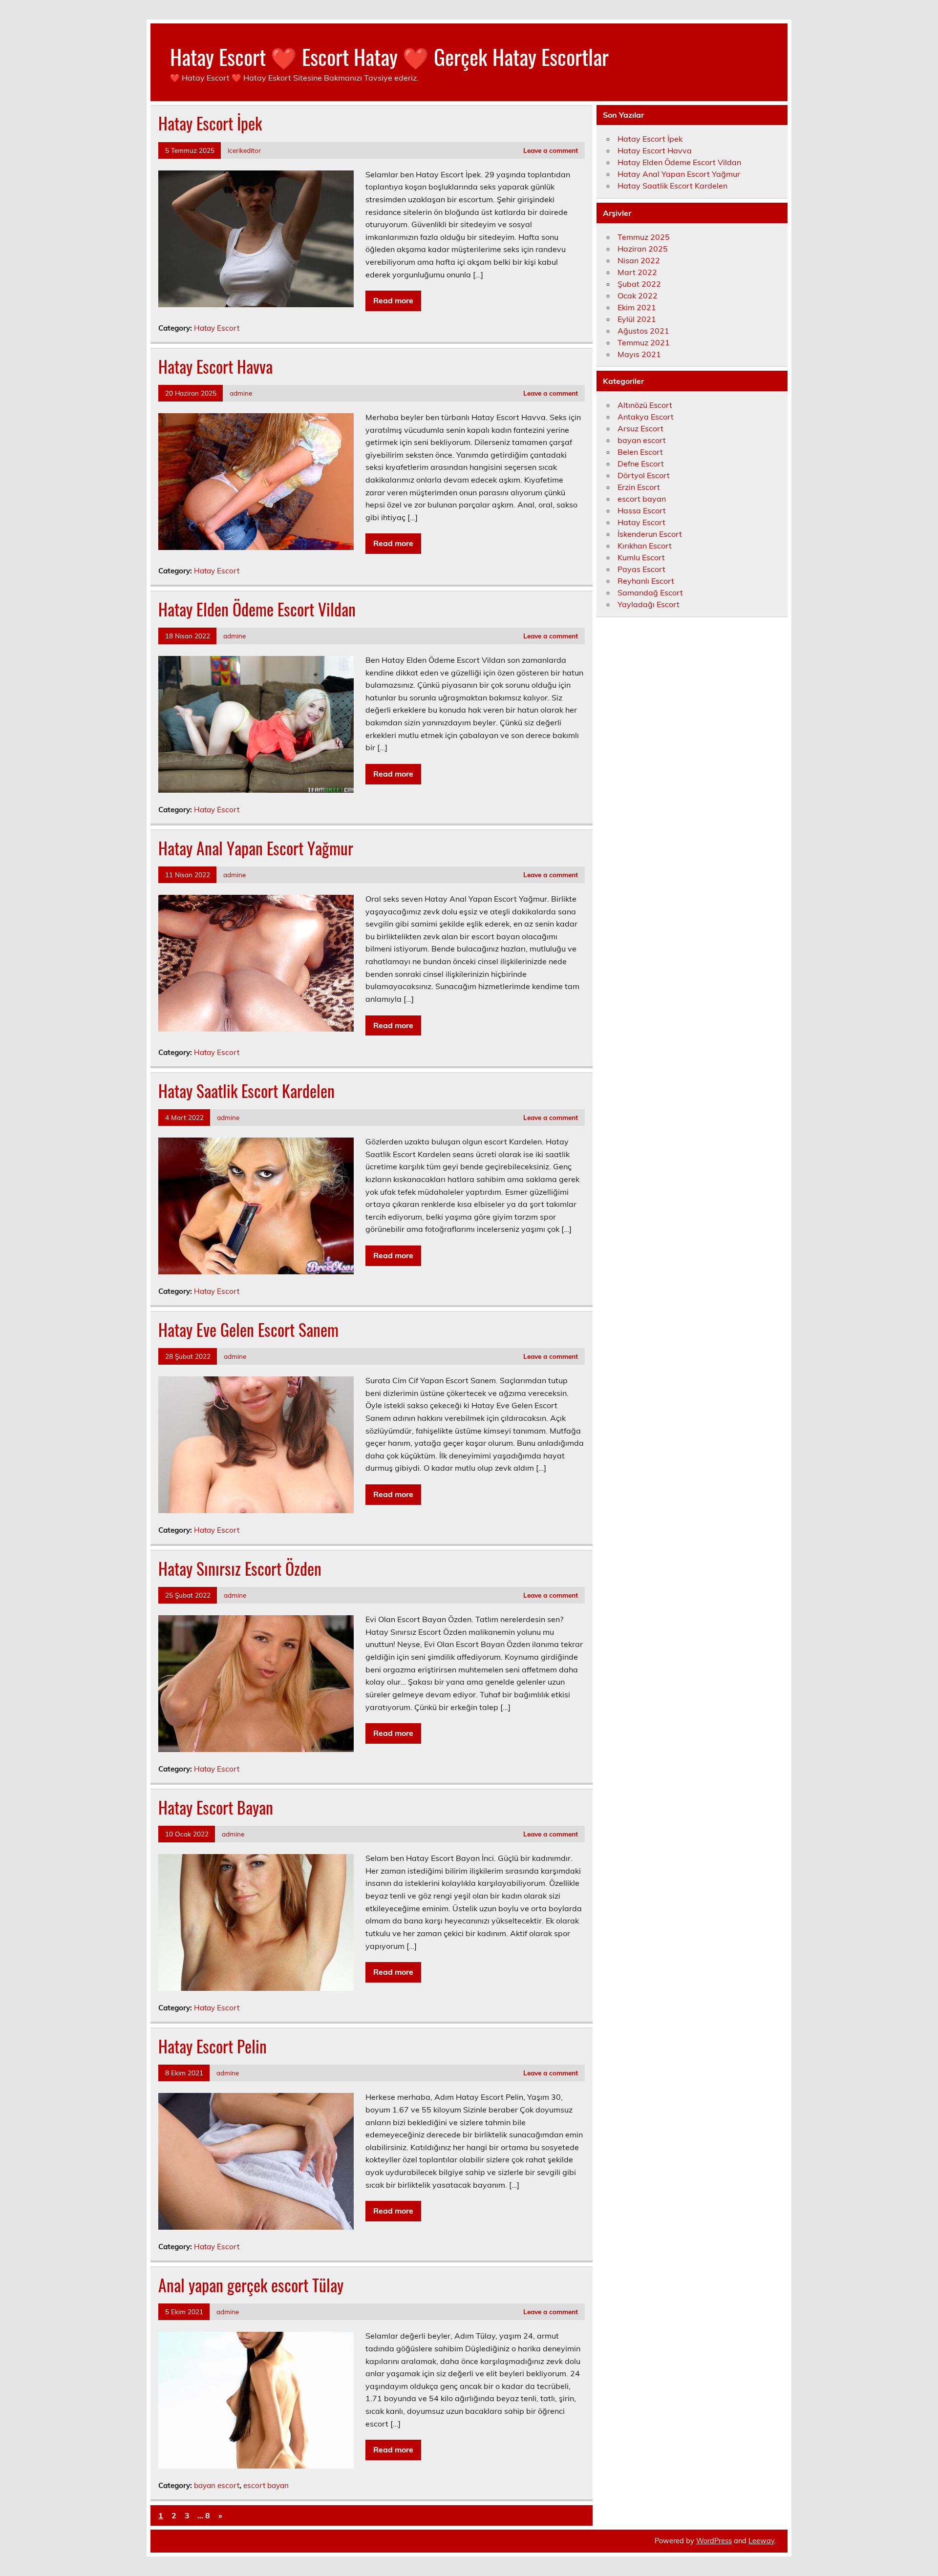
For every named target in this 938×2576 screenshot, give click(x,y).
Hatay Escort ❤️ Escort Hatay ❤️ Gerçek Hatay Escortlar (389, 56)
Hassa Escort (642, 510)
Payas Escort (641, 569)
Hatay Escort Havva (215, 366)
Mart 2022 (637, 272)
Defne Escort (641, 464)
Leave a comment (551, 150)
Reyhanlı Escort (646, 581)
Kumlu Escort (641, 557)
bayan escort (217, 2485)
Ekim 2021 (637, 307)
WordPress (714, 2541)
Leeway (761, 2541)
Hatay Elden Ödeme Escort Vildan (257, 609)
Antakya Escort (646, 417)
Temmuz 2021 (644, 342)
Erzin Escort (639, 487)
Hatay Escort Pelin (213, 2046)
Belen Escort (640, 452)
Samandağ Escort (650, 592)
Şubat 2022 (639, 284)
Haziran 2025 (643, 249)
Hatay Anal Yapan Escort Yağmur (256, 848)
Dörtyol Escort (644, 475)
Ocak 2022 (638, 296)
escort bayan (266, 2485)
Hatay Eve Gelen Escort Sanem (248, 1330)
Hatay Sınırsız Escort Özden (240, 1568)
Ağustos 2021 (643, 331)
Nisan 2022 (639, 260)
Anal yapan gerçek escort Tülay (251, 2285)
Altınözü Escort (645, 405)
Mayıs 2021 (639, 354)
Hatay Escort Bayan (216, 1807)
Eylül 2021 (637, 319)
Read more (393, 300)
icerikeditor (244, 150)
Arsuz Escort (640, 428)
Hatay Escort (217, 328)
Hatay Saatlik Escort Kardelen (246, 1091)
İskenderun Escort (650, 534)
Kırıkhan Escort (645, 546)
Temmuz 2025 (644, 237)
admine (241, 393)
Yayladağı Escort (649, 604)
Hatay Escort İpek (210, 123)
